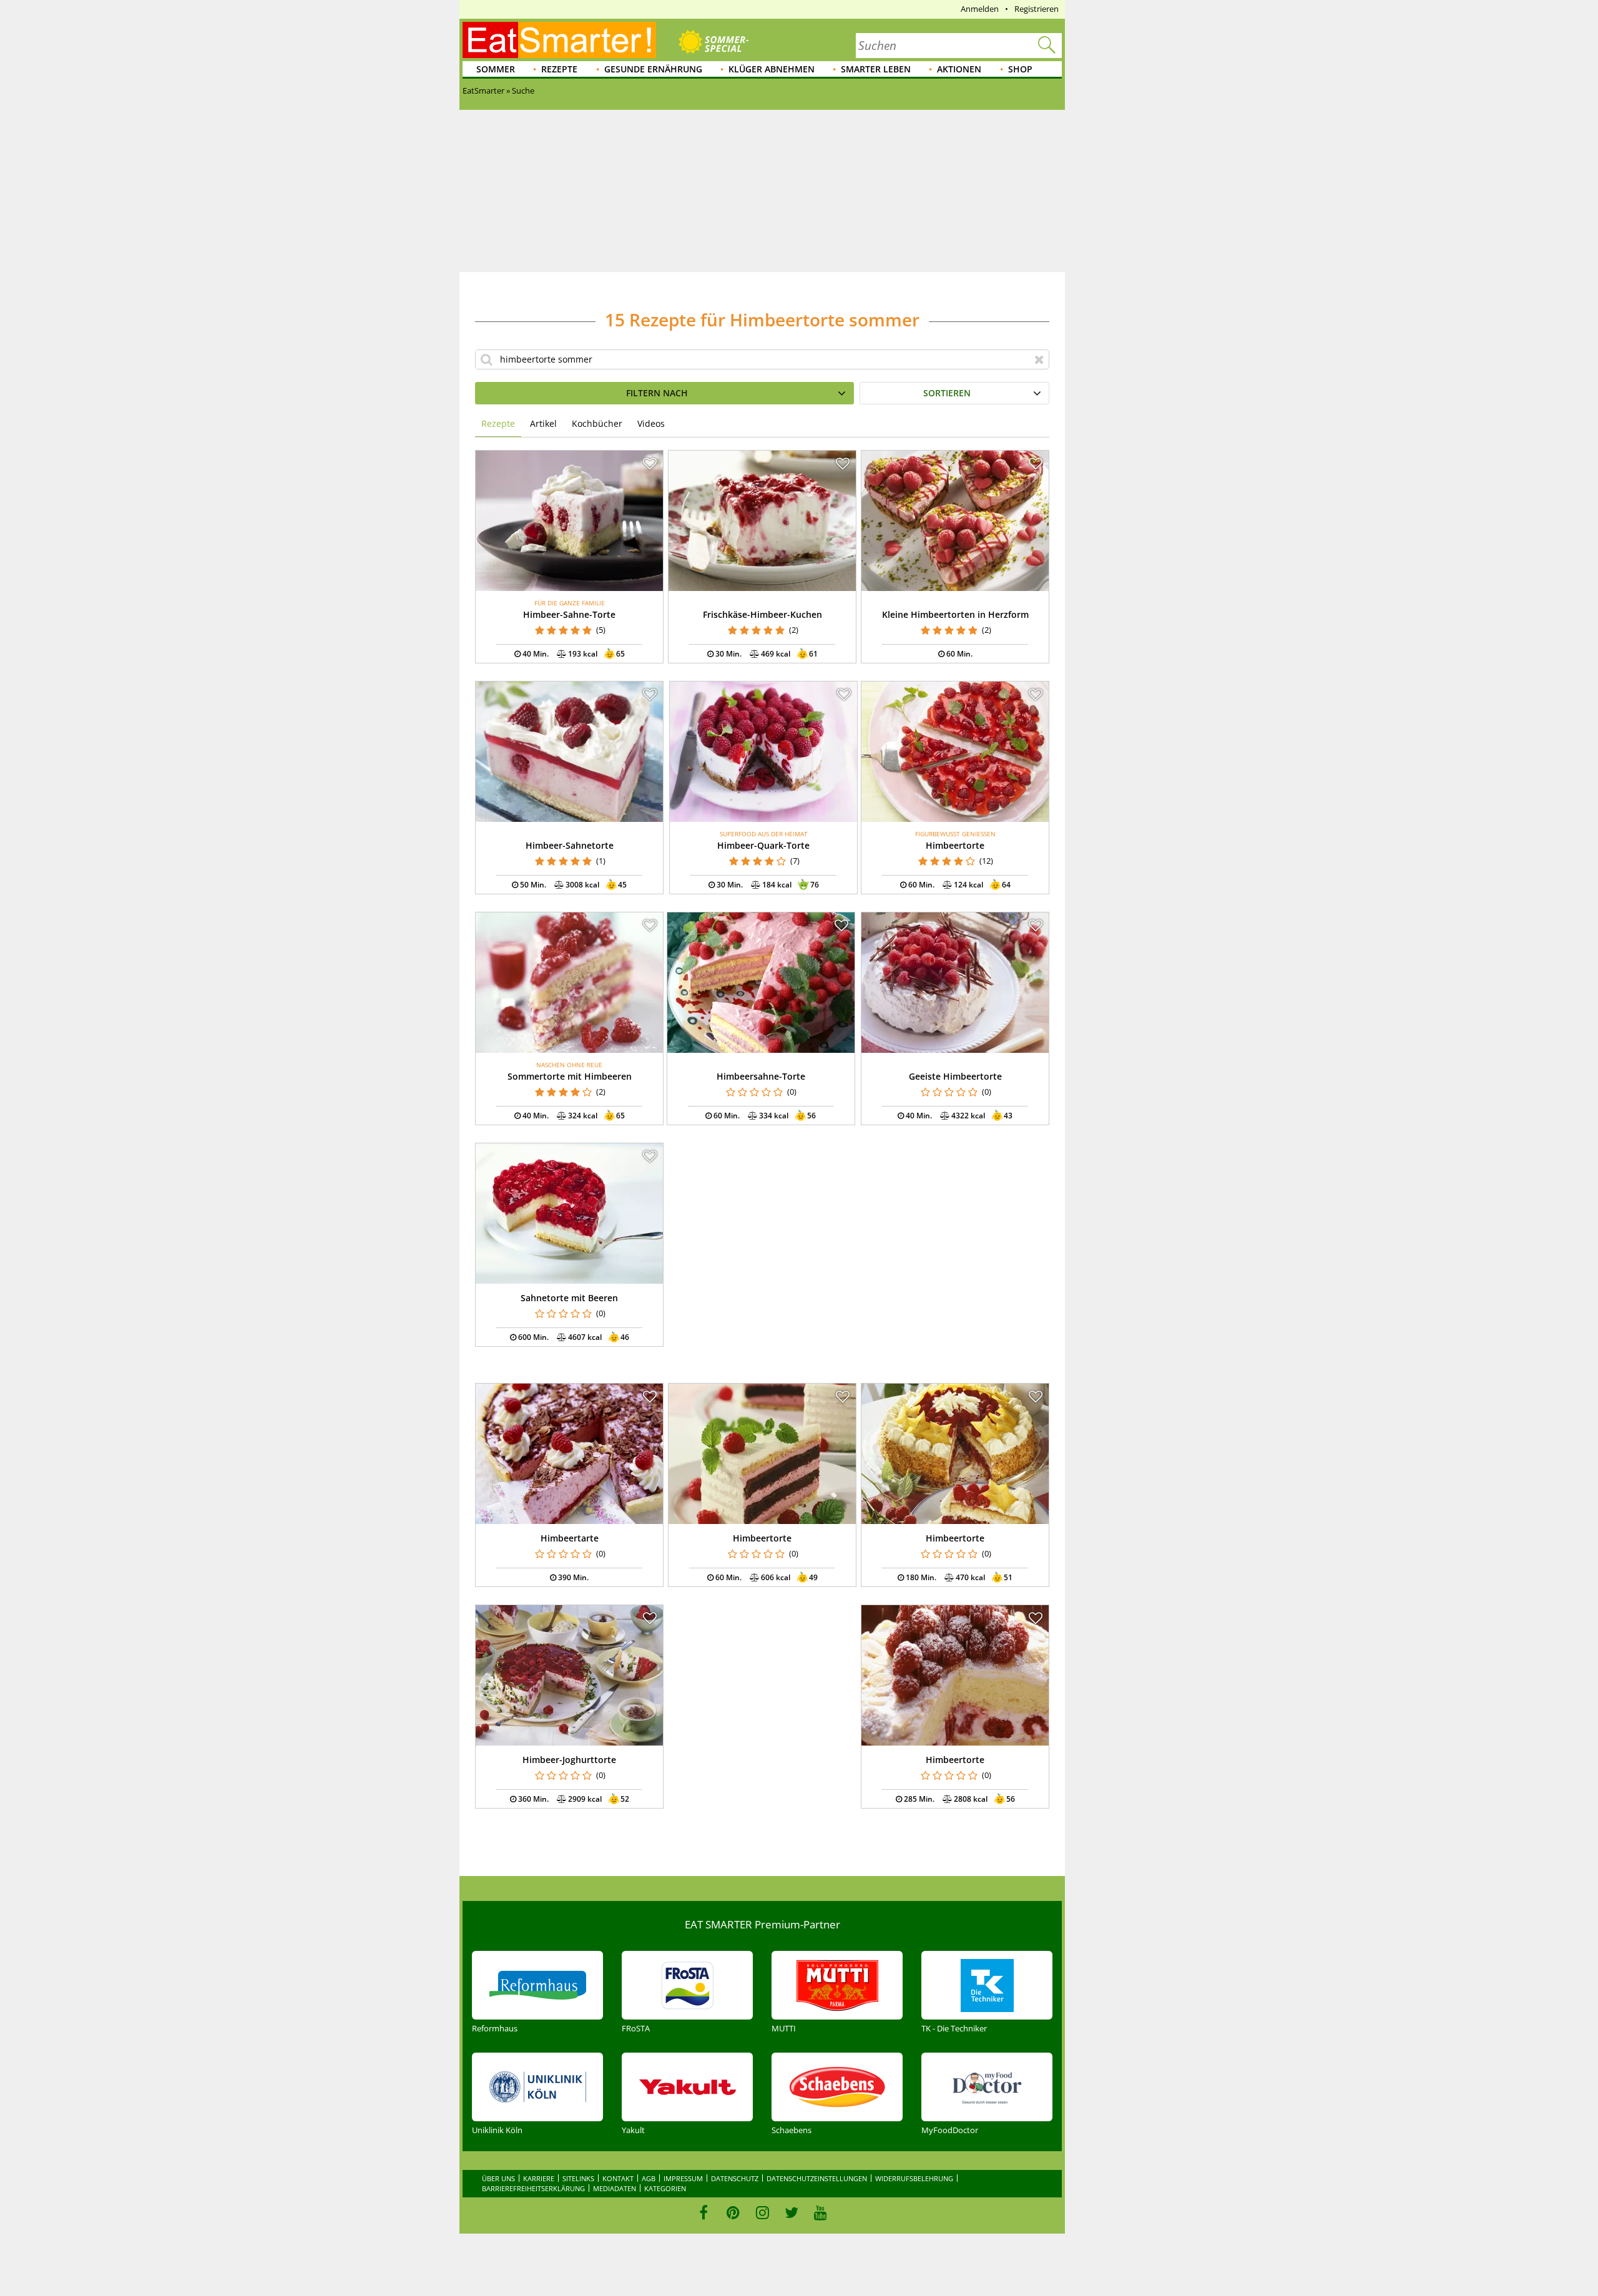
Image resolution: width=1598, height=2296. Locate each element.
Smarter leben (876, 69)
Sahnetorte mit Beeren (569, 1298)
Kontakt (618, 2178)
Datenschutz (735, 2178)
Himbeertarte (570, 1538)
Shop (1020, 69)
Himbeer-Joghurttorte (569, 1760)
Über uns (498, 2178)
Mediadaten (615, 2188)
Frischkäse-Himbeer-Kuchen (762, 614)
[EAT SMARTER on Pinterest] (733, 2212)
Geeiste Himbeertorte (955, 1076)
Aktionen (959, 69)
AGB (649, 2178)
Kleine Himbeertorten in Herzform (955, 614)
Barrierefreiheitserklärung (533, 2188)
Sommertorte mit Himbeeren (570, 1076)
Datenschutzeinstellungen (817, 2178)
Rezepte (559, 69)
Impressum (683, 2178)
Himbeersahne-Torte (761, 1076)
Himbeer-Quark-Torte (763, 845)
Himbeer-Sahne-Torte (569, 614)
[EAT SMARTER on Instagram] (762, 2212)
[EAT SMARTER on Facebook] (704, 2212)
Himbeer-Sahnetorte (570, 845)
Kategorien (665, 2188)
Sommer (496, 69)
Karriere (539, 2178)
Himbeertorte (955, 845)
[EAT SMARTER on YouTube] (821, 2212)
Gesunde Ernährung (653, 69)
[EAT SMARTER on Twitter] (791, 2212)
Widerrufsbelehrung (914, 2178)
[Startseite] (559, 40)
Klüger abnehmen (772, 69)
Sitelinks (578, 2178)
